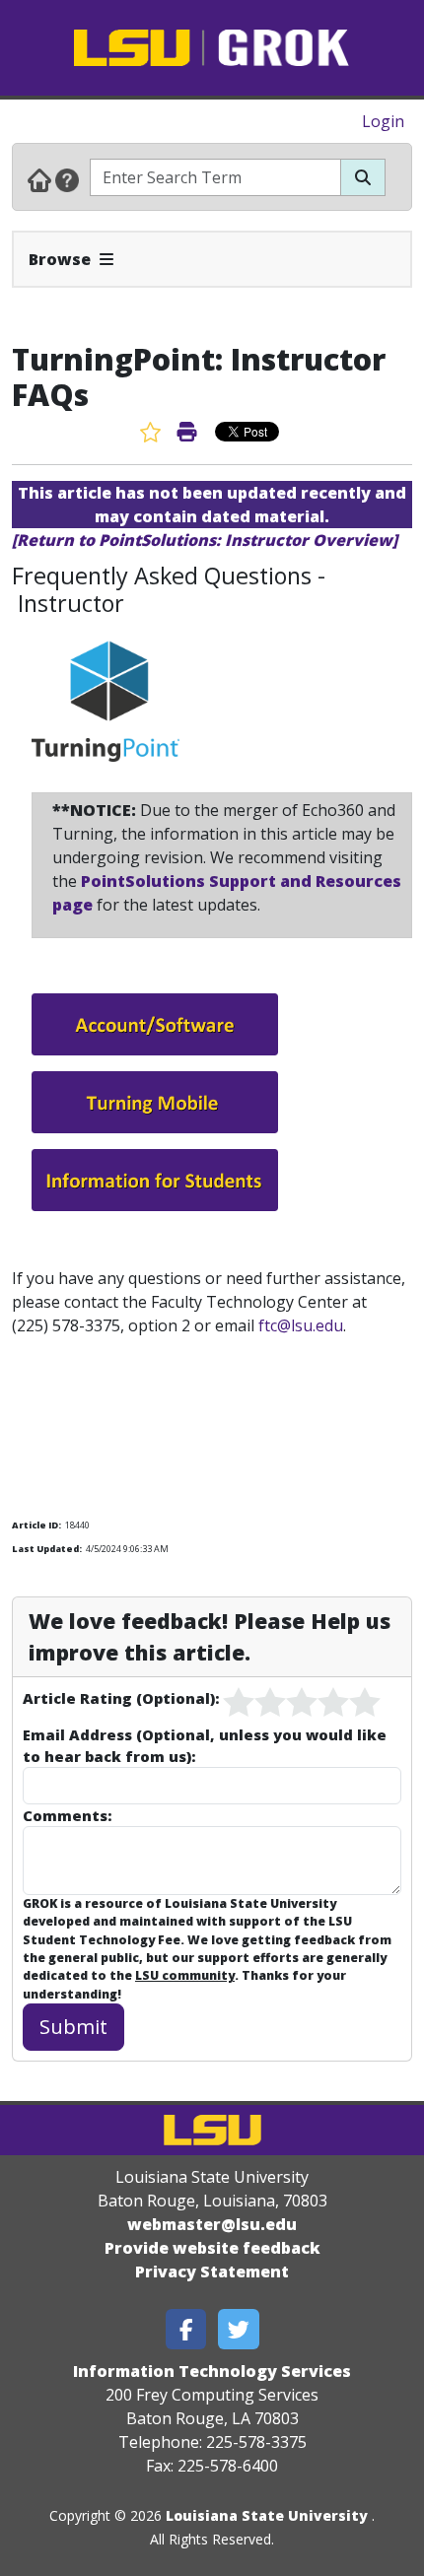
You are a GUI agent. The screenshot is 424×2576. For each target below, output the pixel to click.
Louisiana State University (267, 2515)
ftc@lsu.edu (301, 1325)
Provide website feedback (212, 2248)
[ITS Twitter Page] (239, 2329)
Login (383, 121)
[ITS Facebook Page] (186, 2329)
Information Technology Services (212, 2371)
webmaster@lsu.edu (212, 2224)
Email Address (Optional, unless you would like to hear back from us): (205, 1745)
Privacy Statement (212, 2271)
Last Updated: (47, 1549)
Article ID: (36, 1525)
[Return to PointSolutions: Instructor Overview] (205, 540)
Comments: (67, 1815)
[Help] (67, 179)
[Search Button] (363, 177)
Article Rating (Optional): (121, 1698)
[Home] (39, 179)
